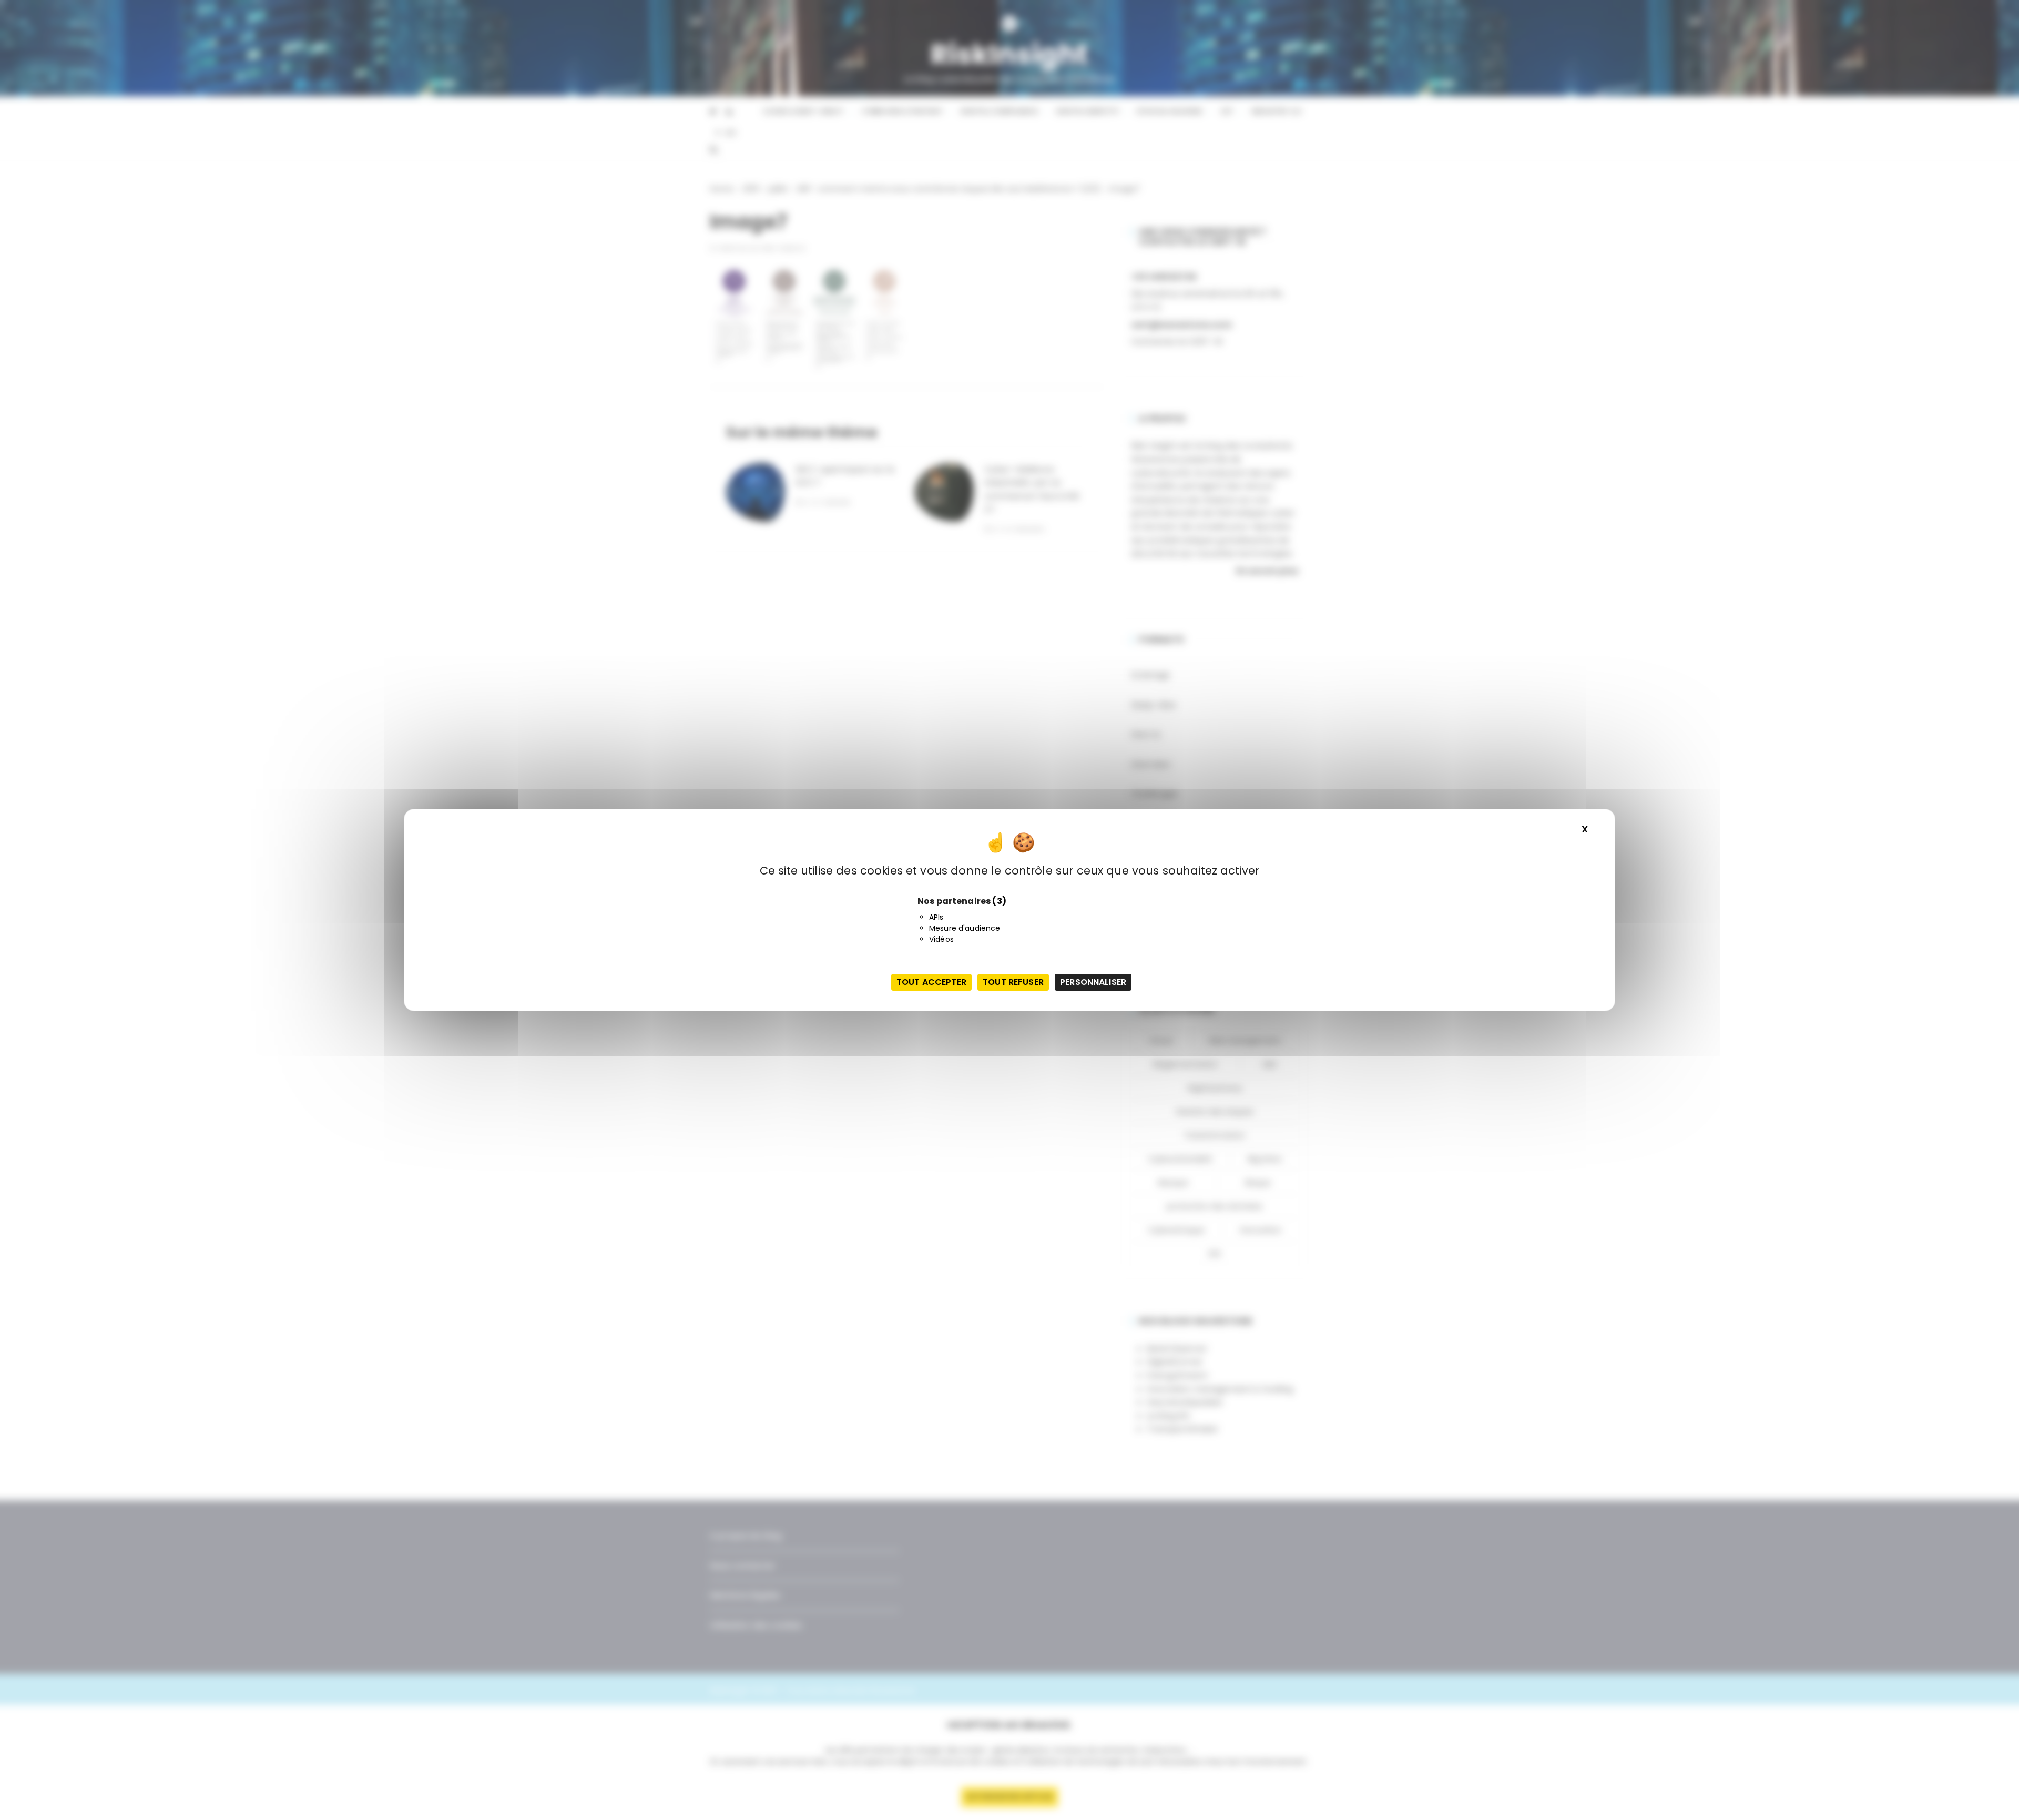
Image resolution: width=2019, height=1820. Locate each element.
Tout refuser (1013, 982)
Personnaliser (1093, 982)
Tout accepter (931, 982)
